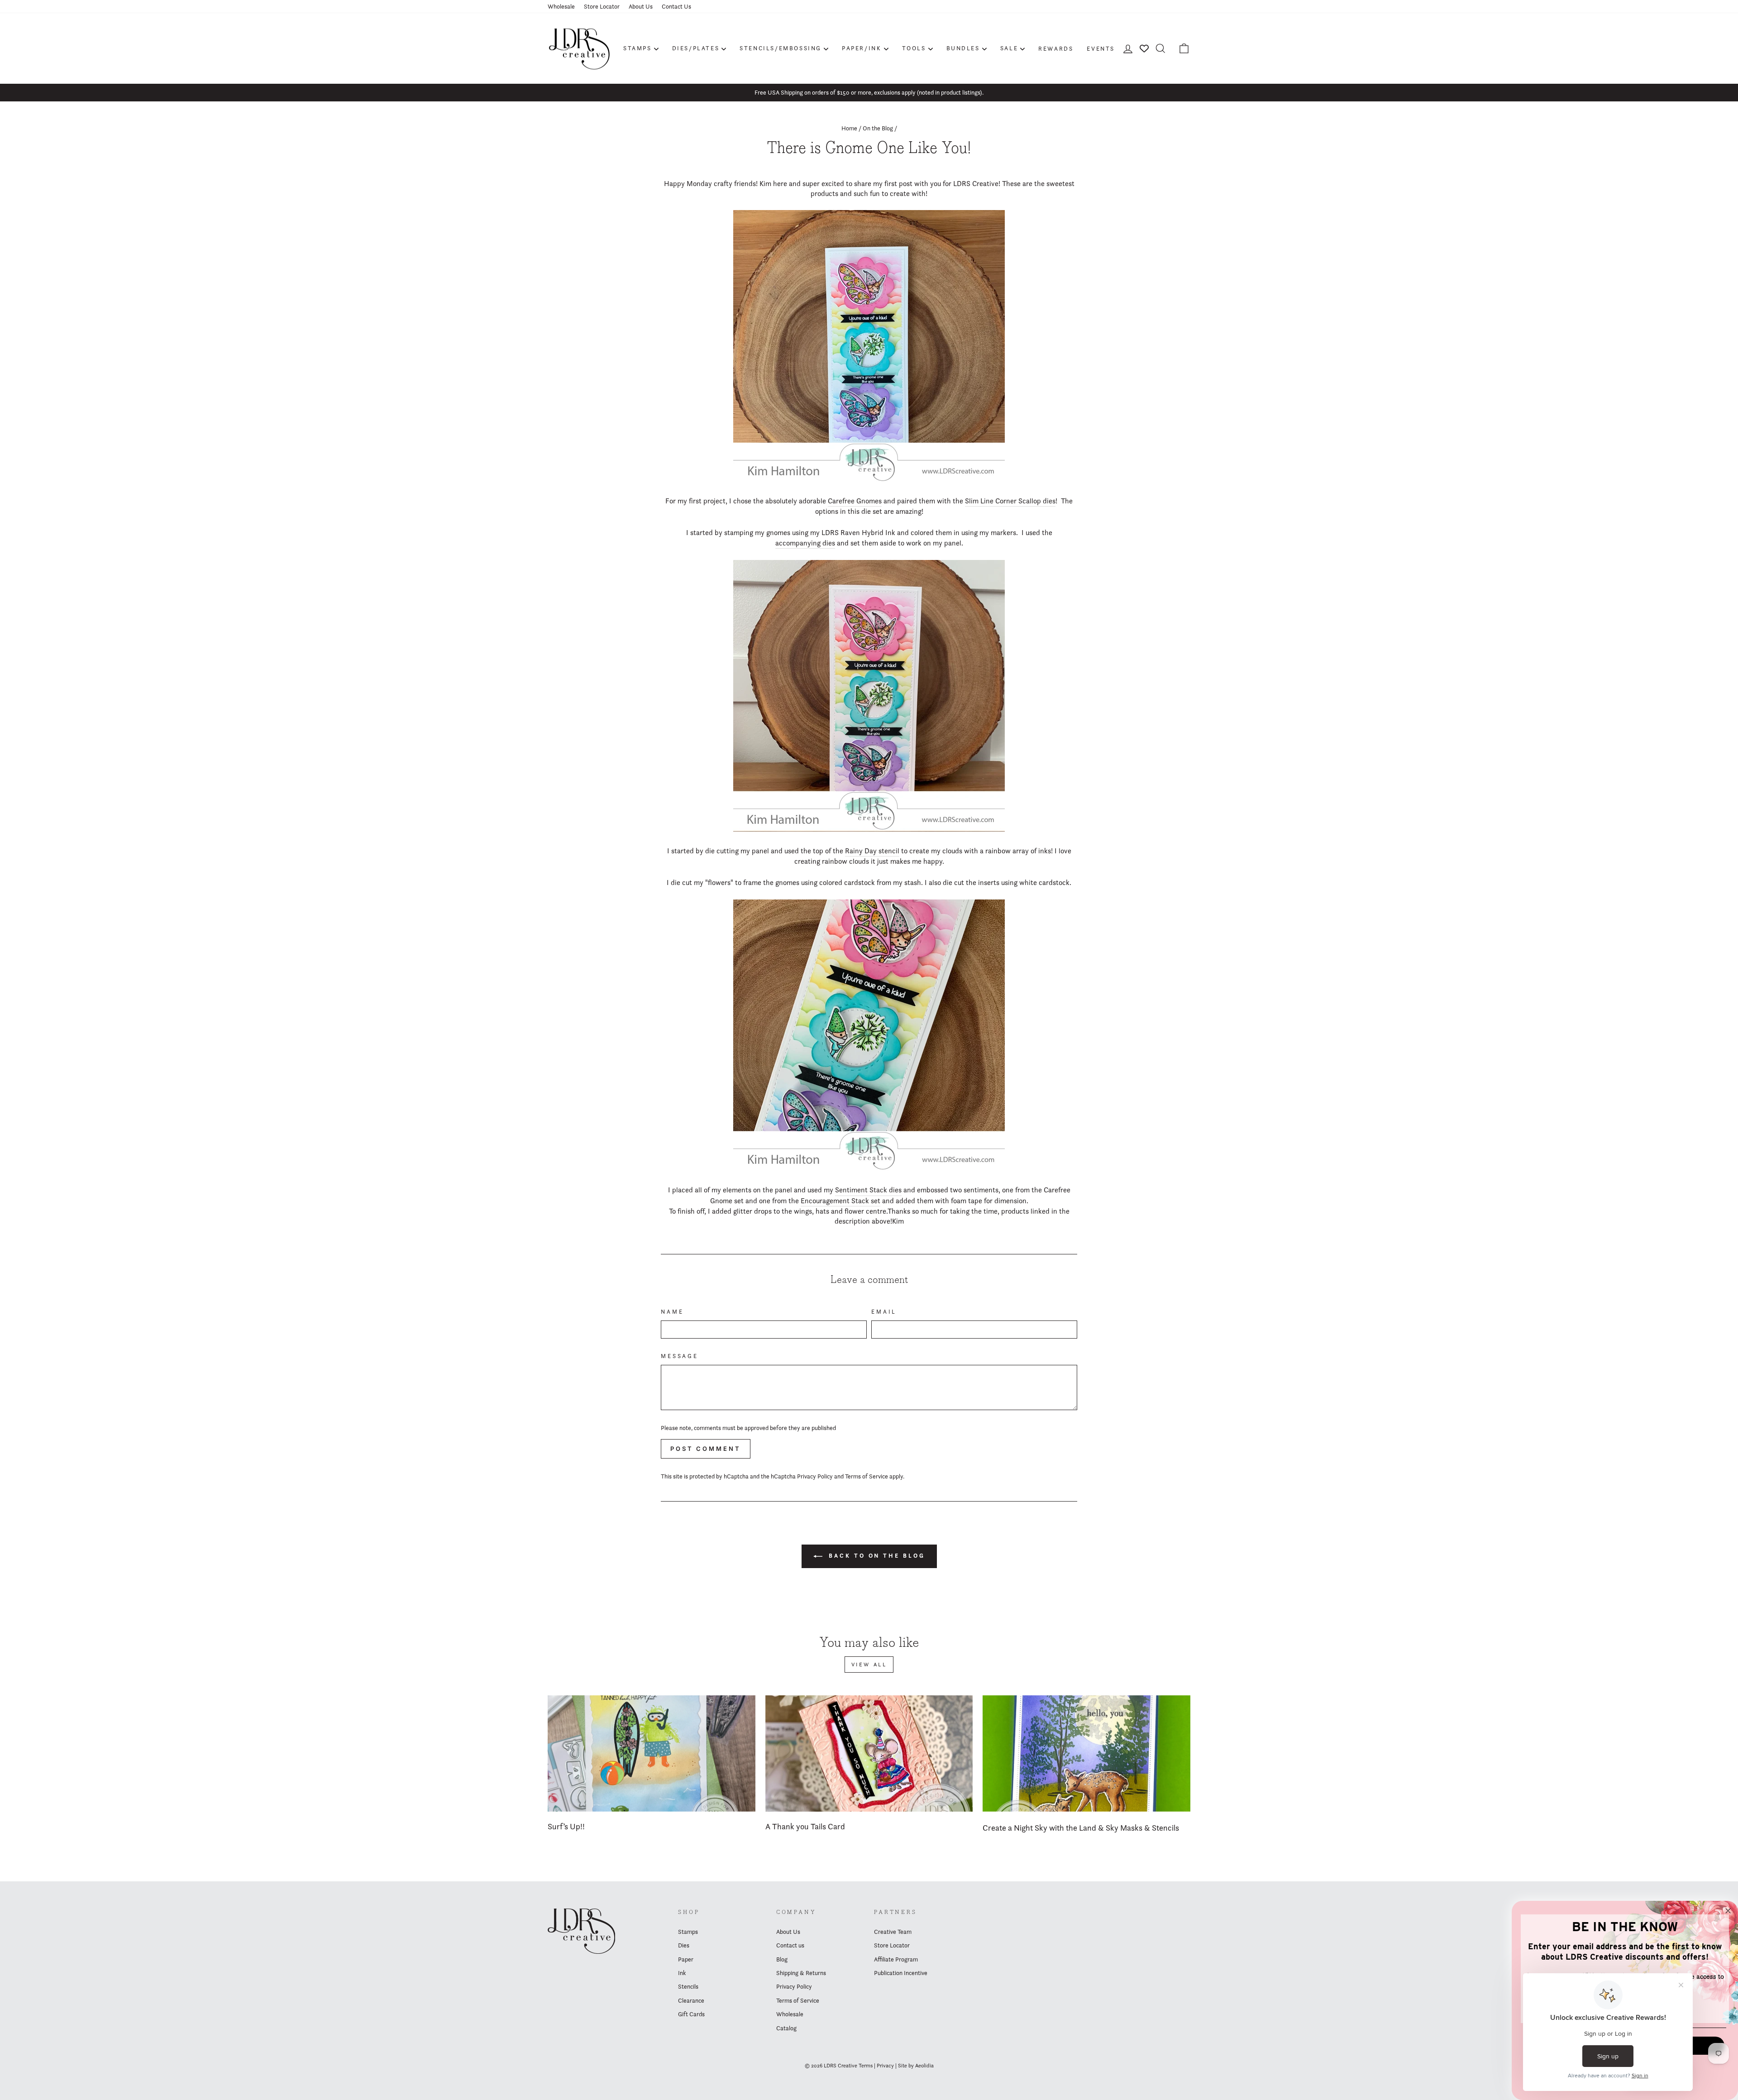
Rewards (1056, 48)
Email (884, 1312)
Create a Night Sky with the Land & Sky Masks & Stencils (1081, 1828)
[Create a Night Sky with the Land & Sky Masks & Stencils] (1086, 1754)
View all (869, 1664)
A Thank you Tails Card (805, 1826)
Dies (684, 1945)
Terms (866, 2065)
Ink (682, 1973)
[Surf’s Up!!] (652, 1754)
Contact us (790, 1945)
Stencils (688, 1986)
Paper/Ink (862, 48)
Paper (686, 1959)
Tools (914, 48)
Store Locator (602, 6)
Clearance (691, 2000)
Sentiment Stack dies (868, 1190)
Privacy (885, 2065)
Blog (782, 1959)
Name (672, 1312)
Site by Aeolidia (916, 2065)
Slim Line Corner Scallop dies (1010, 501)
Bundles (963, 48)
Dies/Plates (696, 48)
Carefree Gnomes (855, 501)
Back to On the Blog (876, 1556)
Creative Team (893, 1932)
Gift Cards (691, 2014)
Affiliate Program (896, 1959)
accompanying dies (805, 543)
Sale (1009, 48)
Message (680, 1356)
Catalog (786, 2028)
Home (849, 128)
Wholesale (561, 6)
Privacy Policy (815, 1476)
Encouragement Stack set (840, 1201)
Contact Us (676, 6)
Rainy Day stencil (872, 851)
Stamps (637, 48)
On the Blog (878, 128)
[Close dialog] (1728, 1911)
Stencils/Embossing (781, 48)
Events (1101, 48)
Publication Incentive (901, 1973)
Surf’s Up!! (566, 1826)
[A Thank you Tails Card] (869, 1754)
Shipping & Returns (801, 1973)
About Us (641, 6)
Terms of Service (867, 1476)
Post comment (706, 1449)
